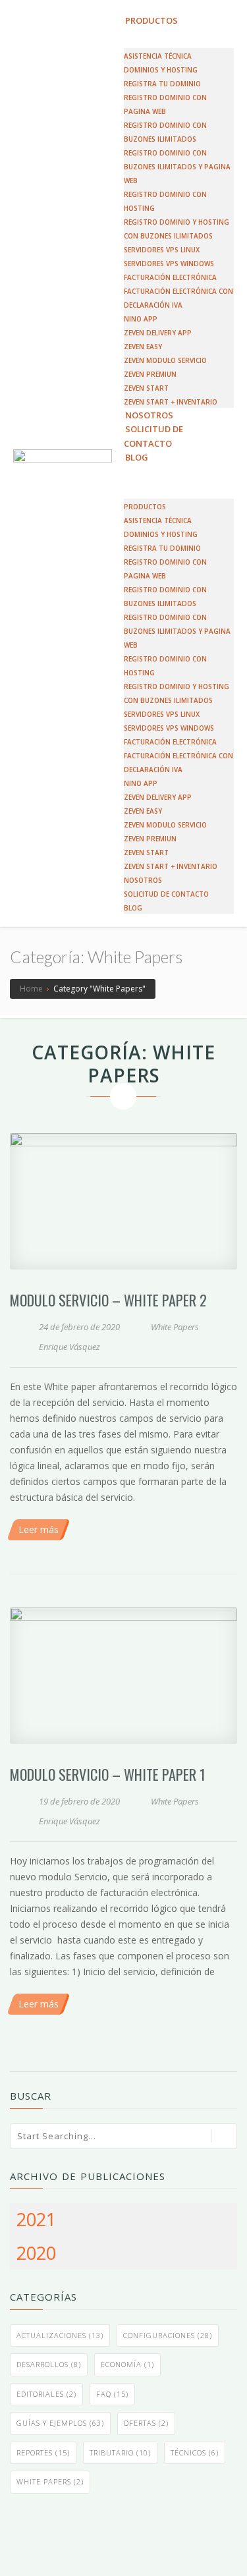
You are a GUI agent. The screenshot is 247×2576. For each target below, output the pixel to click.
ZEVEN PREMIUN (150, 374)
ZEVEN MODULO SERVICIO (165, 360)
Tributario (120, 2452)
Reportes (43, 2452)
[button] (179, 471)
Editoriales (46, 2394)
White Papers (175, 1327)
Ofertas (146, 2423)
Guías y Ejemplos (60, 2423)
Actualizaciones (60, 2335)
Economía (127, 2364)
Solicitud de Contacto (153, 436)
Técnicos (195, 2452)
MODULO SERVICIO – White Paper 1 (108, 1774)
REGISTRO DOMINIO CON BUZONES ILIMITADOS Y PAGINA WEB (177, 167)
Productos (151, 20)
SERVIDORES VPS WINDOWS (169, 264)
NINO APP (141, 319)
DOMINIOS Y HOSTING (161, 70)
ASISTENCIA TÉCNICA (158, 56)
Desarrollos (49, 2364)
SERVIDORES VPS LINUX (162, 250)
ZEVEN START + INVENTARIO (171, 866)
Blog (137, 457)
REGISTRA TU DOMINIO (162, 84)
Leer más (39, 1529)
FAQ (112, 2394)
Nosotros (143, 880)
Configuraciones (168, 2335)
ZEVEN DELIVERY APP (158, 333)
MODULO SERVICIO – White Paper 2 (108, 1300)
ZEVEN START (146, 388)
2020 (36, 2253)
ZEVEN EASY (143, 347)
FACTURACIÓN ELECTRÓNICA (170, 277)
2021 (36, 2219)
